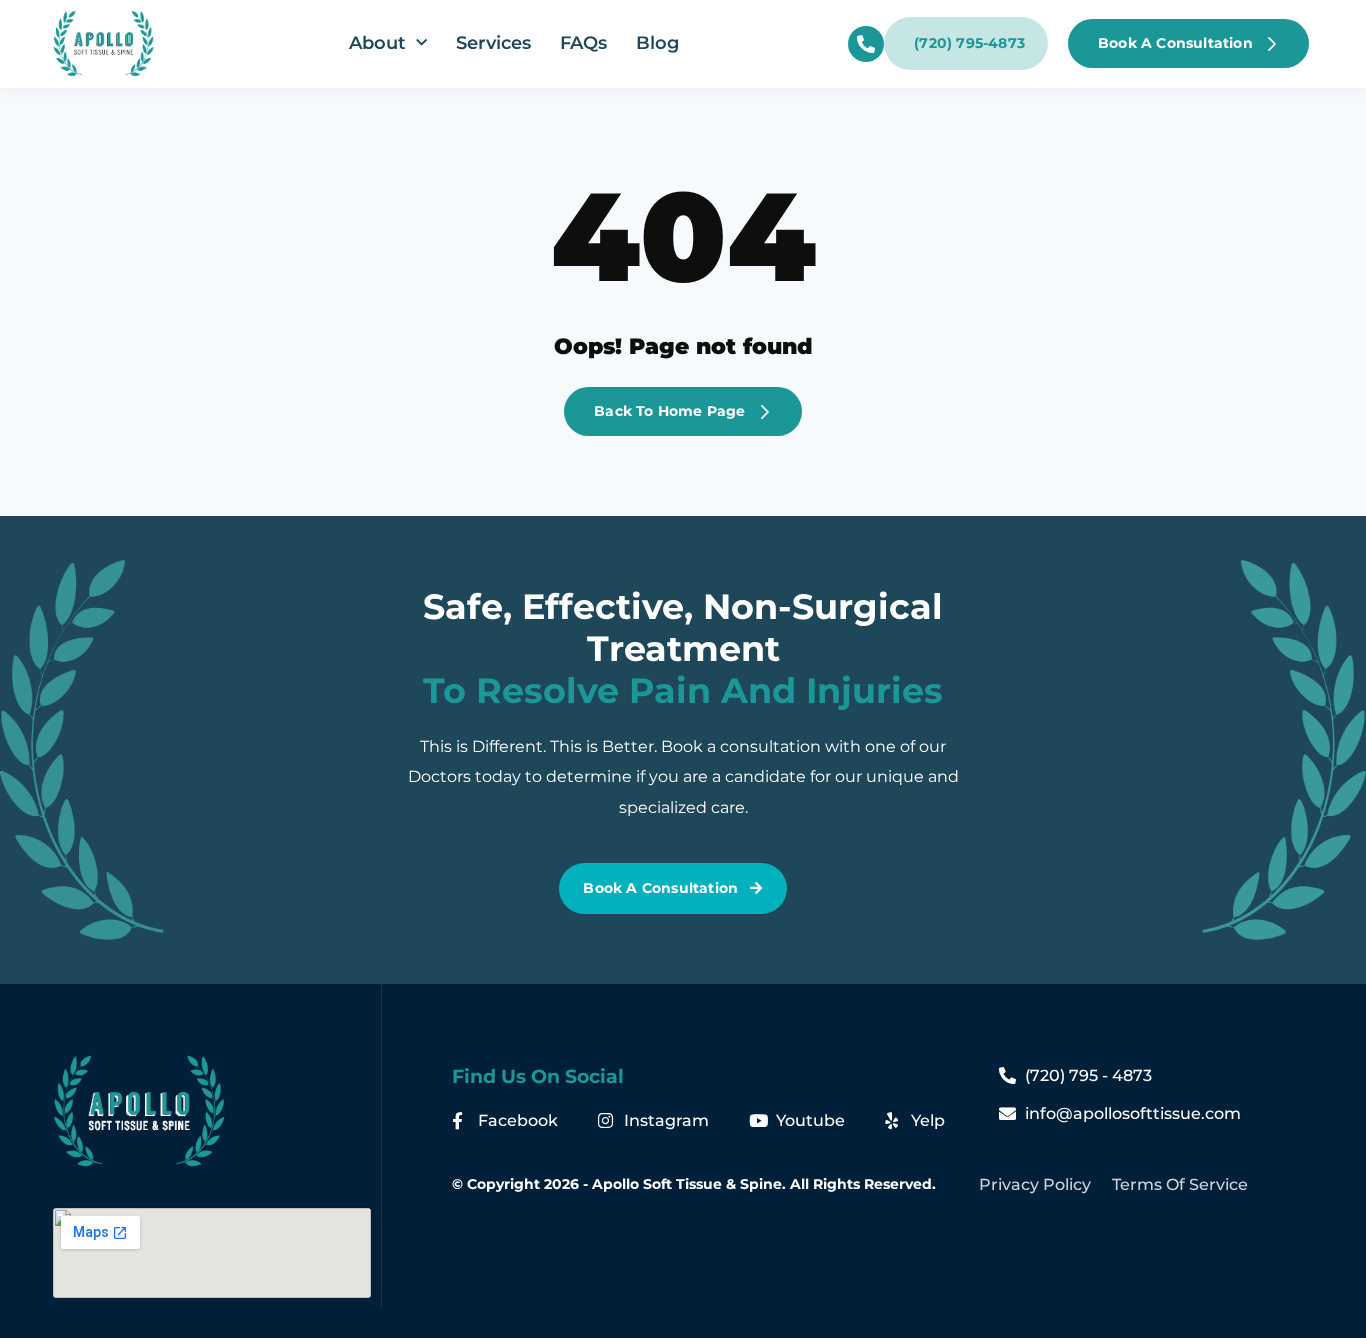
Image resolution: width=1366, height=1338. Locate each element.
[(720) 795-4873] (866, 44)
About (377, 43)
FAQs (583, 43)
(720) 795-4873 (969, 43)
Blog (657, 43)
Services (493, 43)
